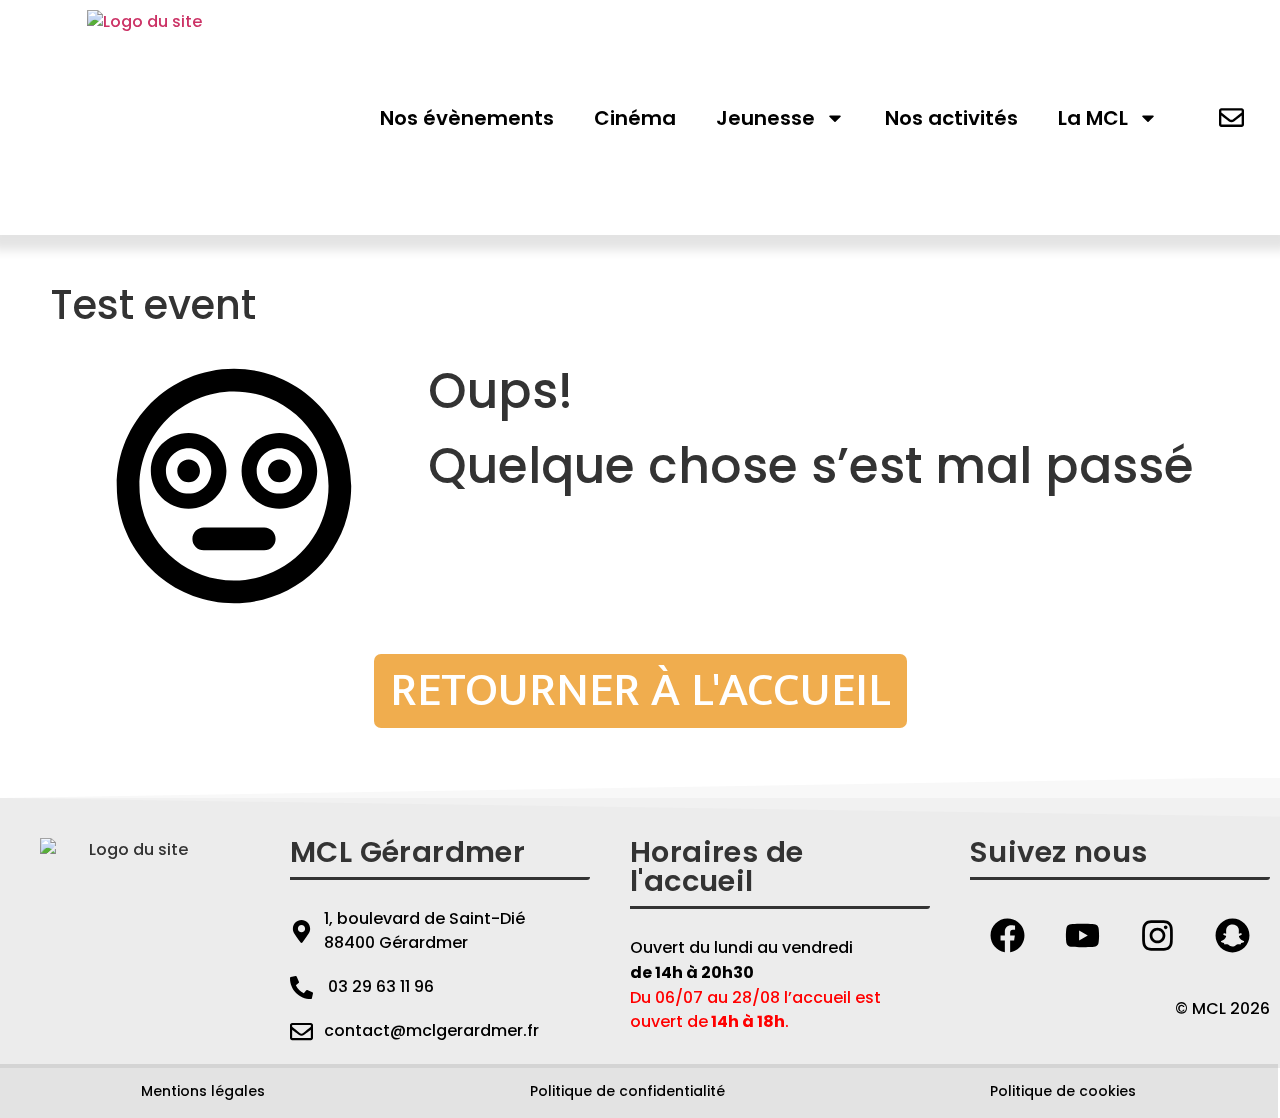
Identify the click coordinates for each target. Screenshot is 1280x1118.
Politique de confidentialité (627, 1091)
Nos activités (951, 118)
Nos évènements (467, 118)
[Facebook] (1008, 935)
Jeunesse (765, 118)
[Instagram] (1158, 935)
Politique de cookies (1063, 1091)
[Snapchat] (1233, 935)
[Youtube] (1083, 935)
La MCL (1093, 118)
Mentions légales (203, 1091)
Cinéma (635, 118)
